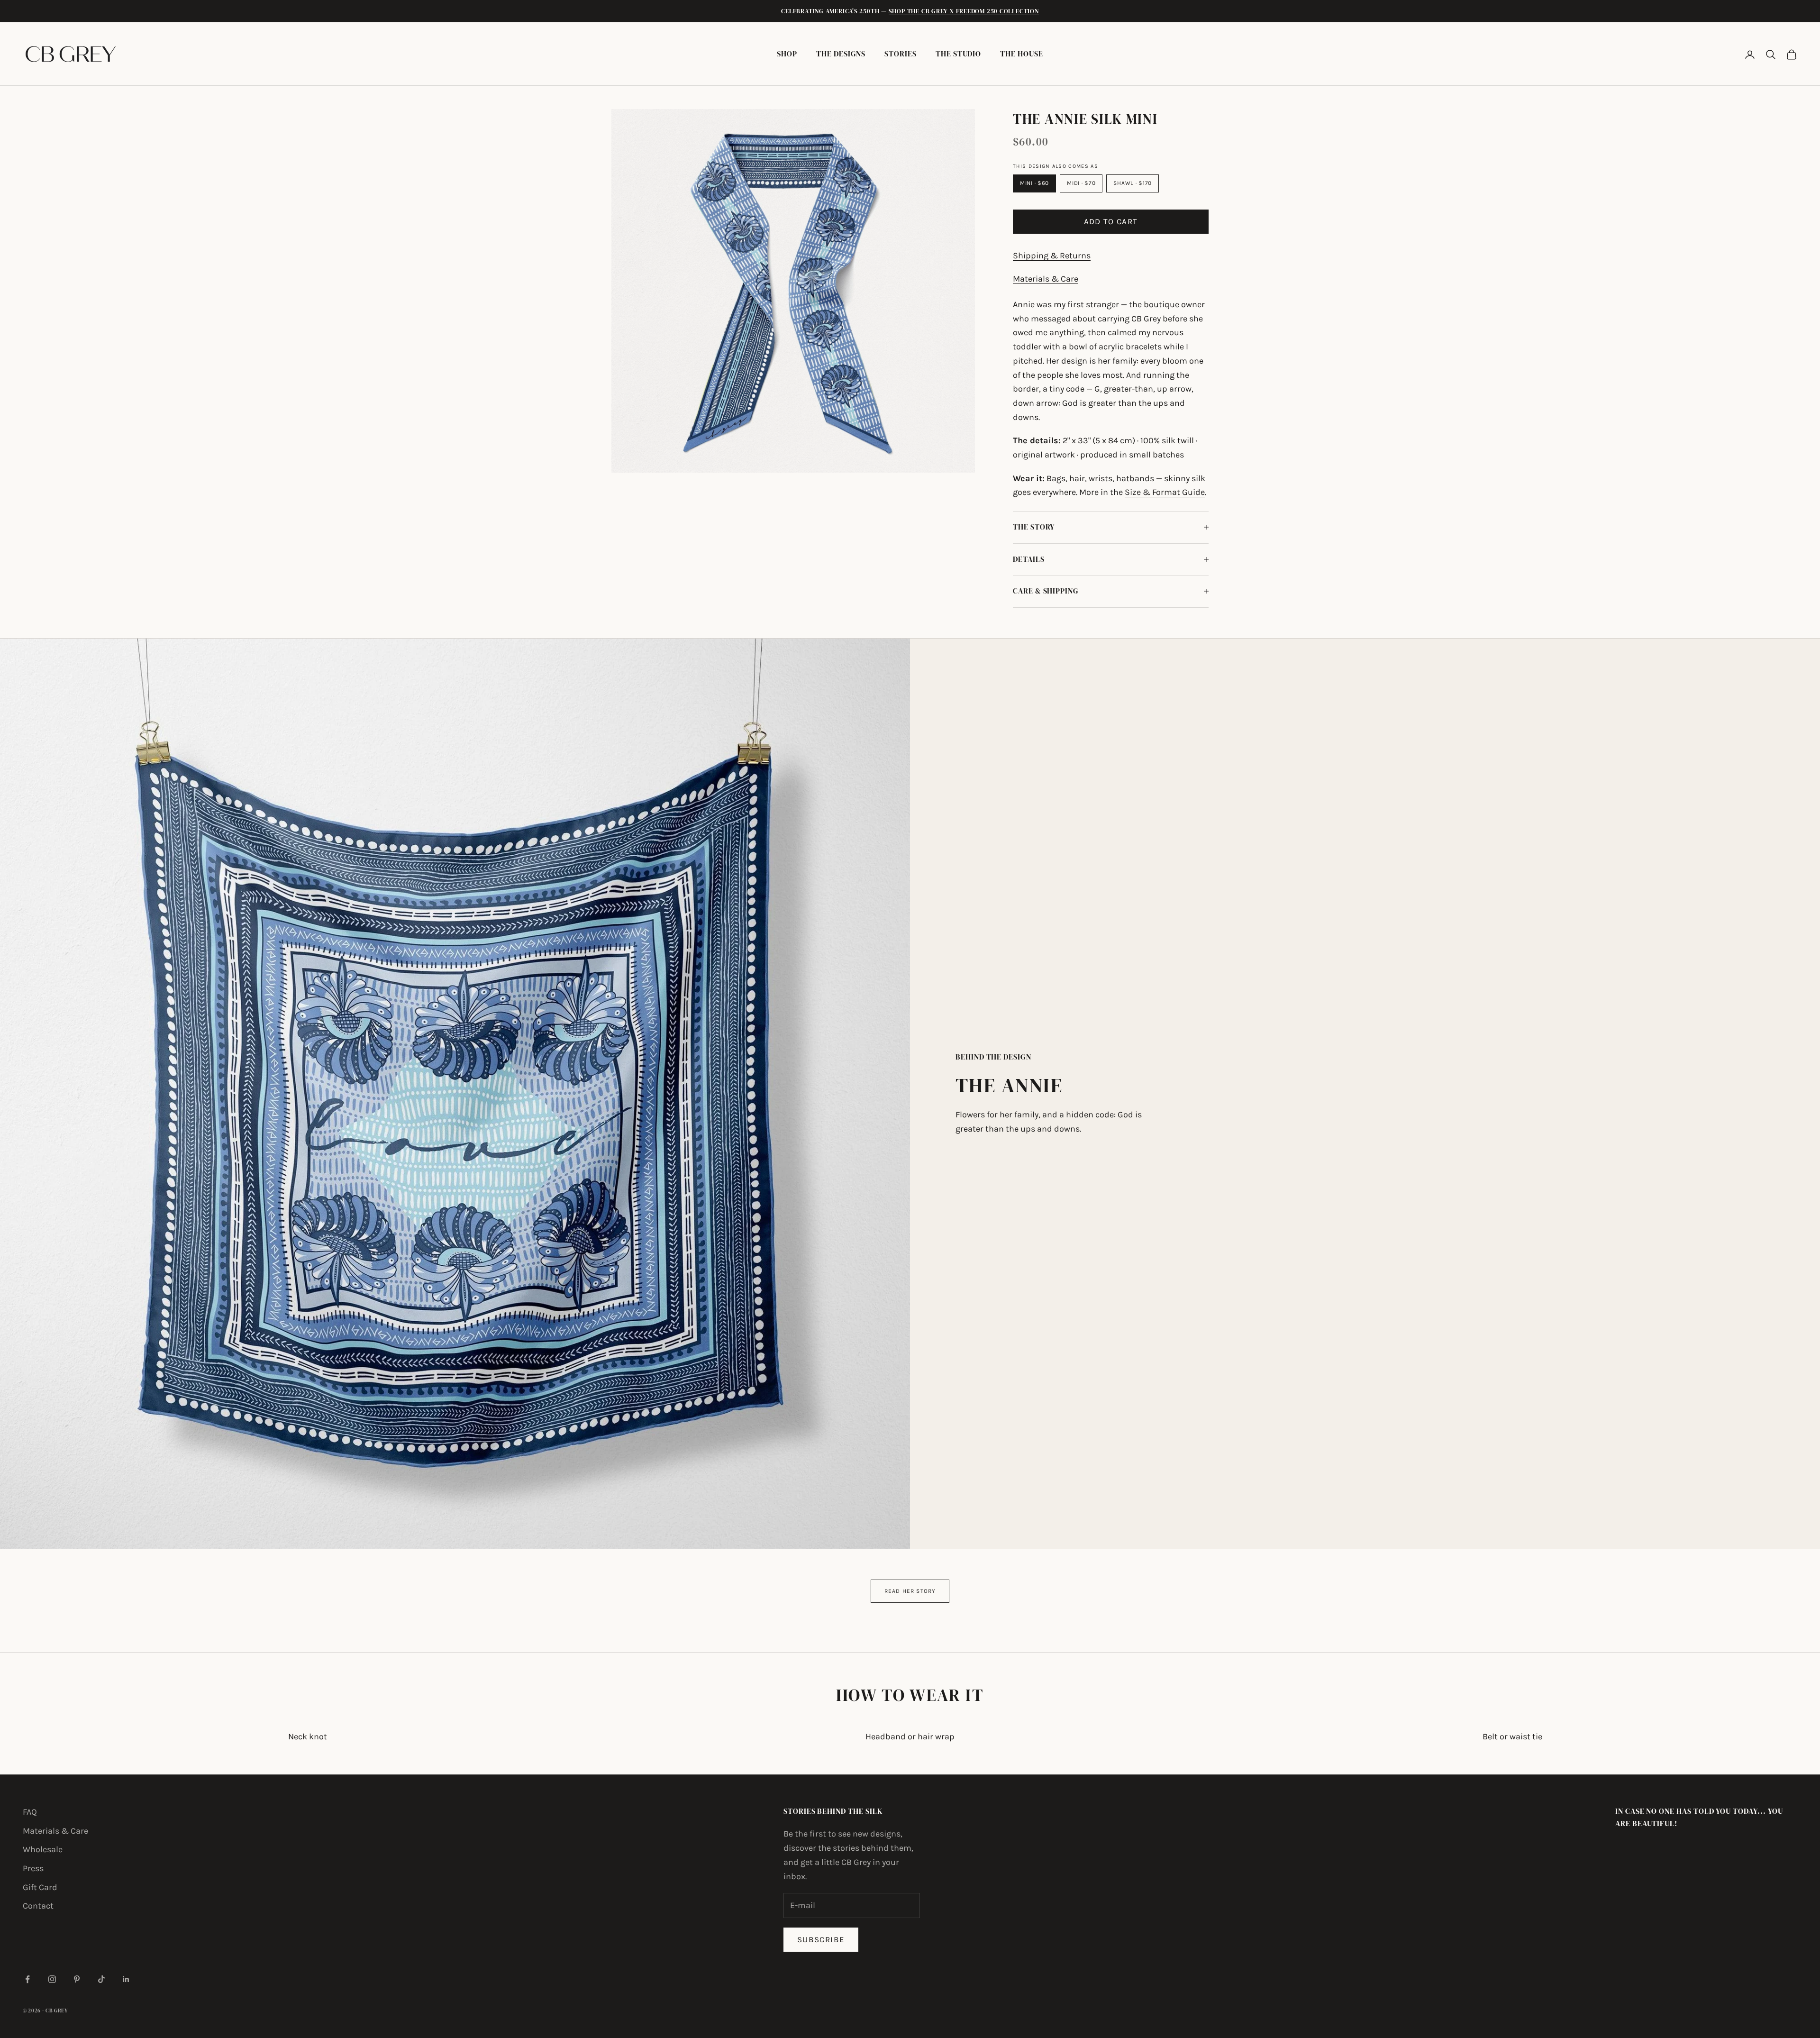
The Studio (958, 54)
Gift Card (40, 1887)
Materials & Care (1046, 279)
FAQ (30, 1812)
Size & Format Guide (1165, 492)
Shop (787, 54)
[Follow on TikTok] (101, 1979)
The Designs (841, 54)
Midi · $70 (1081, 183)
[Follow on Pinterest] (77, 1979)
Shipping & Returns (1052, 256)
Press (33, 1868)
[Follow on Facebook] (27, 1979)
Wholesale (43, 1849)
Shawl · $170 (1133, 183)
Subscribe (821, 1939)
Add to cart (1111, 221)
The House (1021, 54)
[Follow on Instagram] (52, 1979)
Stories (901, 54)
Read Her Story (910, 1591)
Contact (38, 1906)
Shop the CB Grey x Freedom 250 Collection (964, 11)
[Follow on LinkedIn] (126, 1979)
